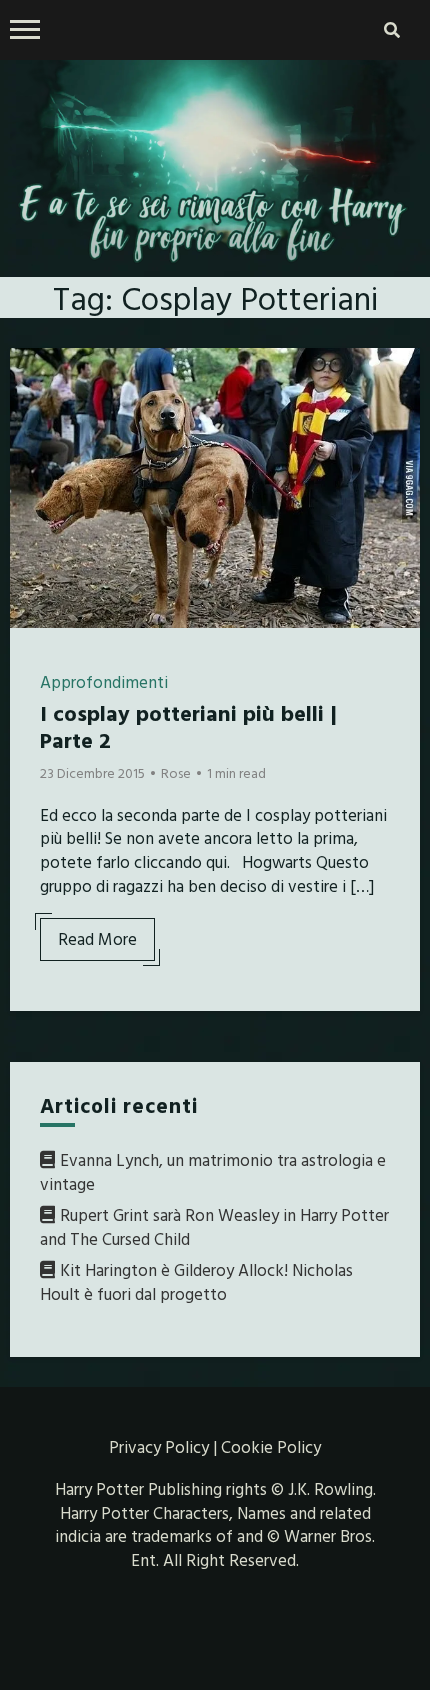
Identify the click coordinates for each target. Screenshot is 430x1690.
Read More (97, 938)
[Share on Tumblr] (33, 448)
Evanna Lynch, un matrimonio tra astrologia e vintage (213, 1171)
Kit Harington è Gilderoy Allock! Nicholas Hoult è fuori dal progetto (196, 1281)
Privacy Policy (159, 1446)
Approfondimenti (104, 681)
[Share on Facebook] (33, 376)
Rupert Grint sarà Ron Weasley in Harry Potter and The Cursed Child (214, 1226)
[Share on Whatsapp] (33, 484)
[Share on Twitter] (33, 412)
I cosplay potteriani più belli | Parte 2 (188, 725)
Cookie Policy (271, 1446)
